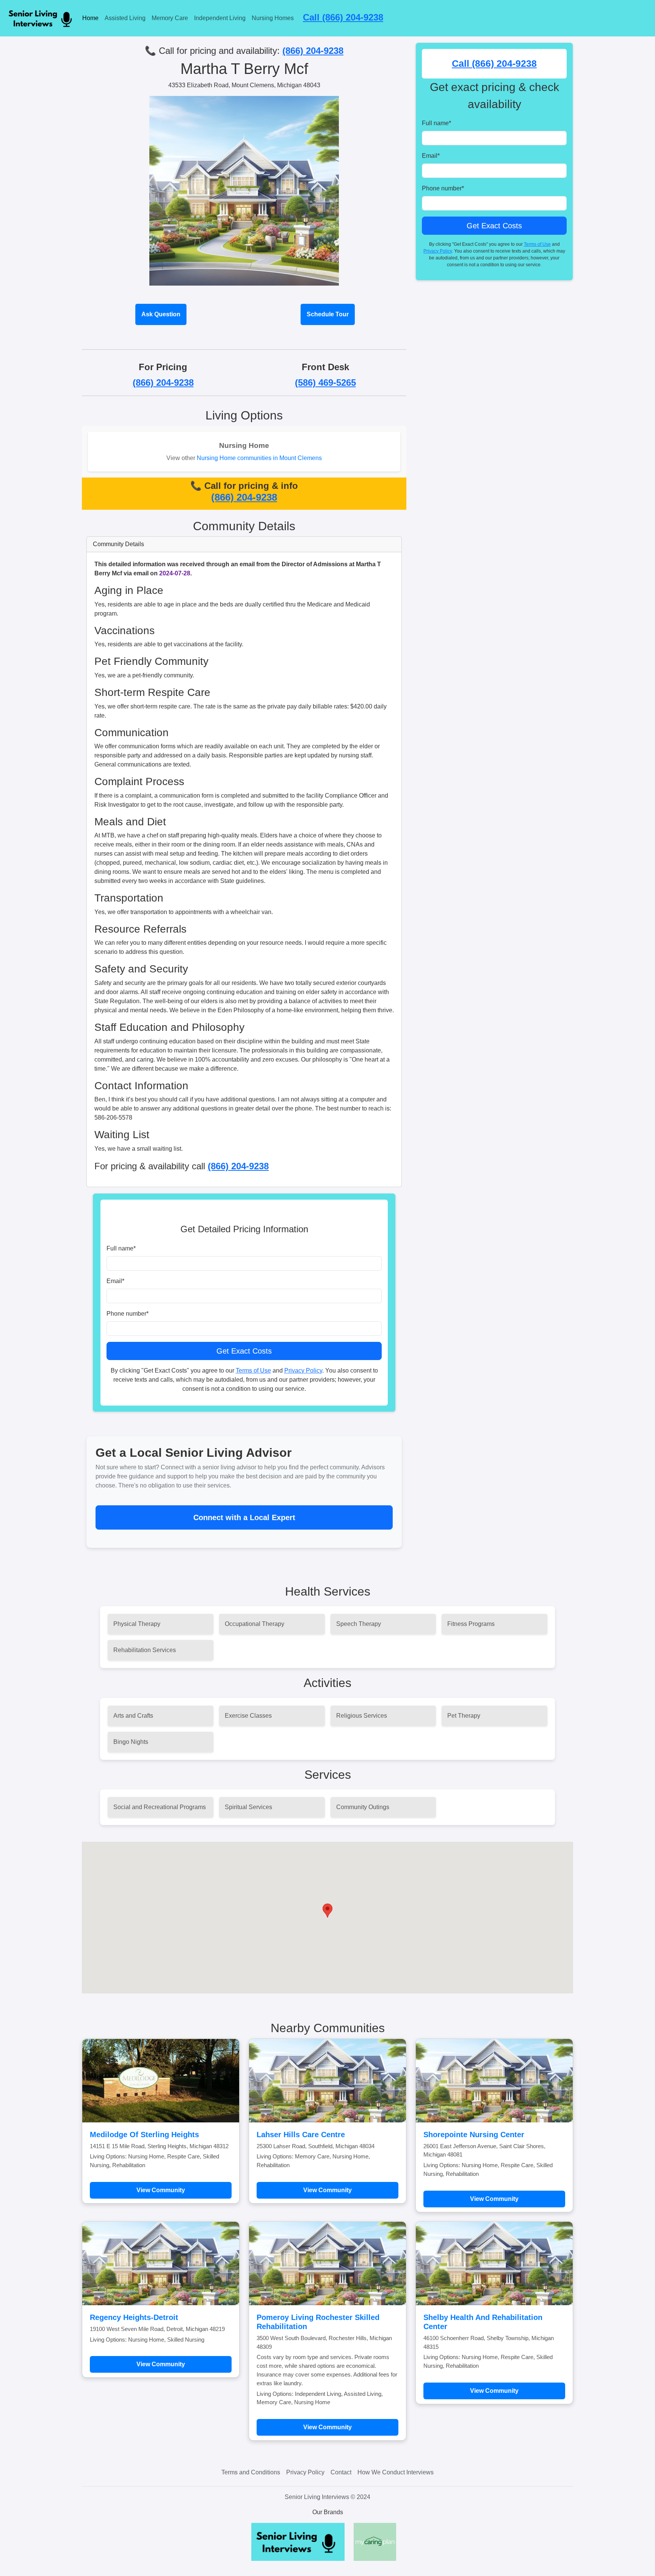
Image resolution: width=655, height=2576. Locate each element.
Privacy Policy (303, 1370)
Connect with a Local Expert (244, 1517)
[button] (327, 1911)
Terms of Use (253, 1370)
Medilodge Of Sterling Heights (144, 2135)
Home (90, 18)
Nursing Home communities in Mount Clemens (259, 458)
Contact (341, 2472)
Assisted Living (125, 18)
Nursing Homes (273, 18)
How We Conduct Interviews (396, 2472)
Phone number (128, 1314)
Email (115, 1281)
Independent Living (220, 18)
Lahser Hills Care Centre (301, 2135)
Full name (121, 1248)
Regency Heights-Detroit (134, 2317)
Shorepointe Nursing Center (474, 2135)
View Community (161, 2190)
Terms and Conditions (251, 2472)
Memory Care (170, 18)
